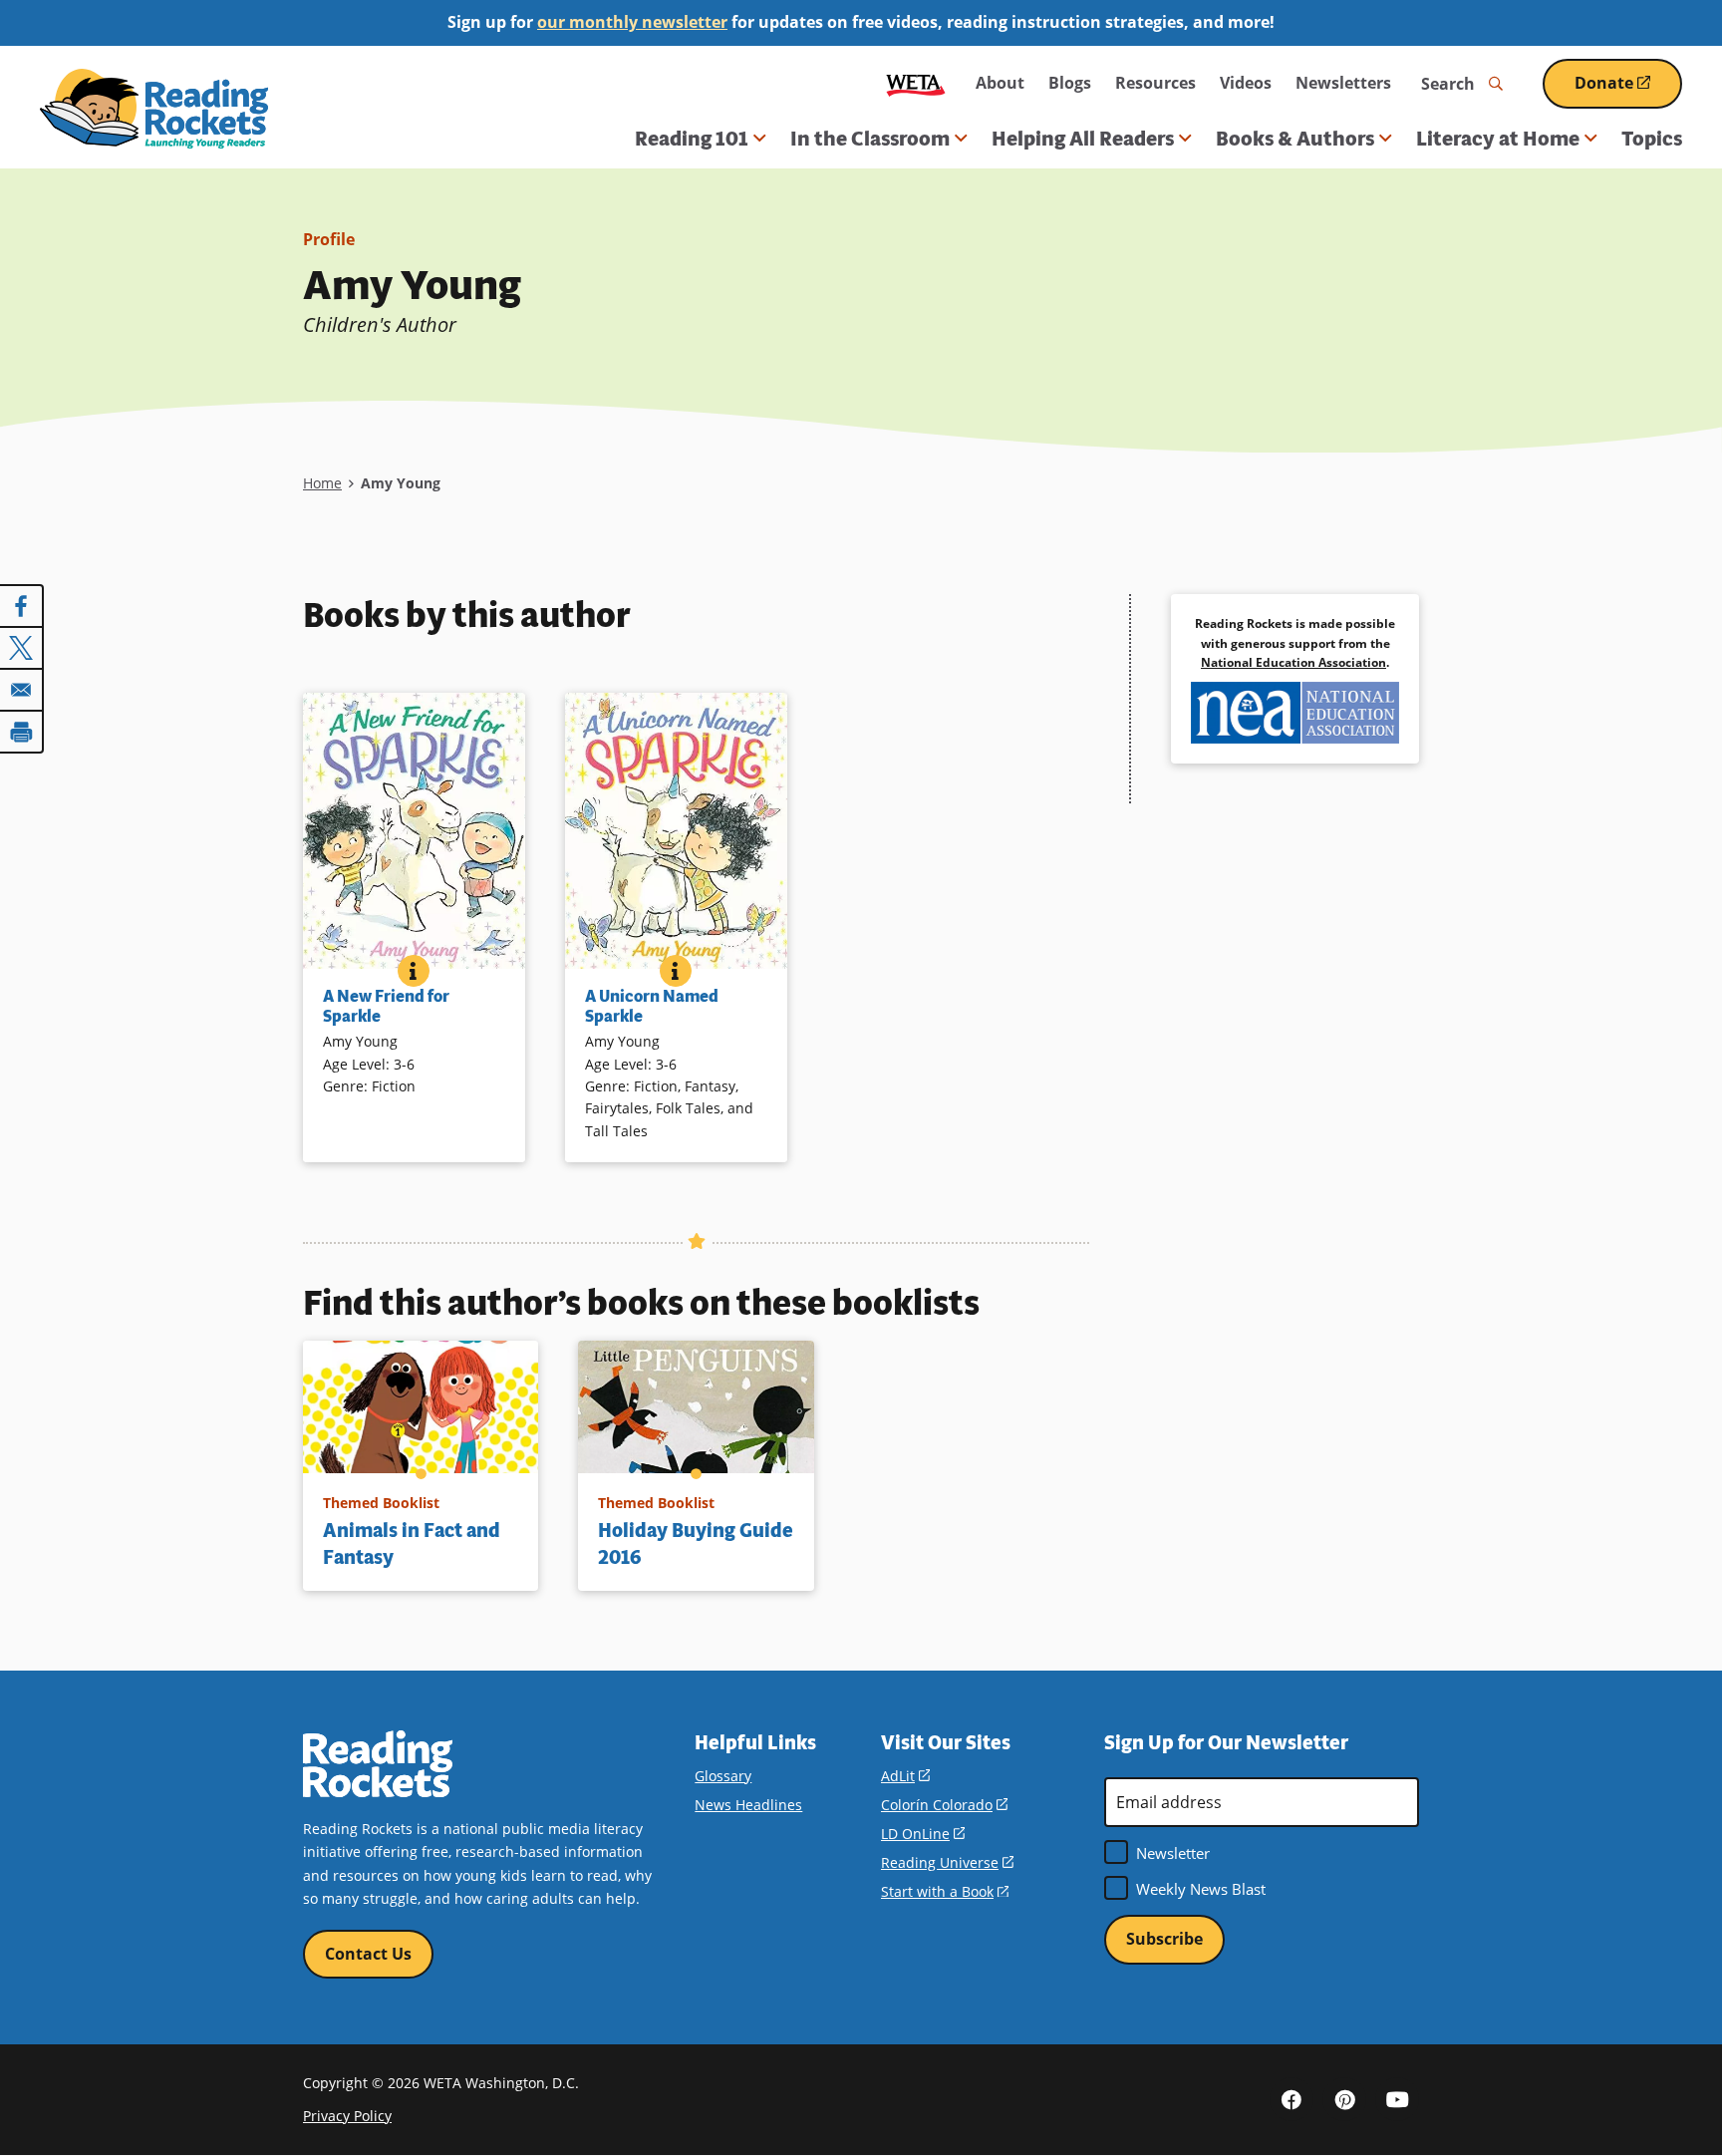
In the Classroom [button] (870, 139)
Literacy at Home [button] (1498, 139)
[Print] (22, 732)
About (1000, 83)
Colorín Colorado (944, 1805)
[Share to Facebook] (22, 606)
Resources (1155, 83)
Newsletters (1343, 83)
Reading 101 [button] (692, 139)
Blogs (1070, 83)
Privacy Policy (347, 2116)
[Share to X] (22, 648)
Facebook (1291, 2099)
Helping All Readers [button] (1083, 139)
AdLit (905, 1776)
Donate (1628, 90)
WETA (916, 83)
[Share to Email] (22, 690)
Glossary (723, 1776)
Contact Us (368, 1954)
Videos (1246, 83)
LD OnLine (923, 1834)
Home (322, 483)
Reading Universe (947, 1862)
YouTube (1397, 2099)
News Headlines (748, 1805)
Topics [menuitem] (1652, 139)
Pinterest (1344, 2099)
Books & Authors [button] (1295, 139)
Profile (329, 239)
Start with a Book (945, 1891)
